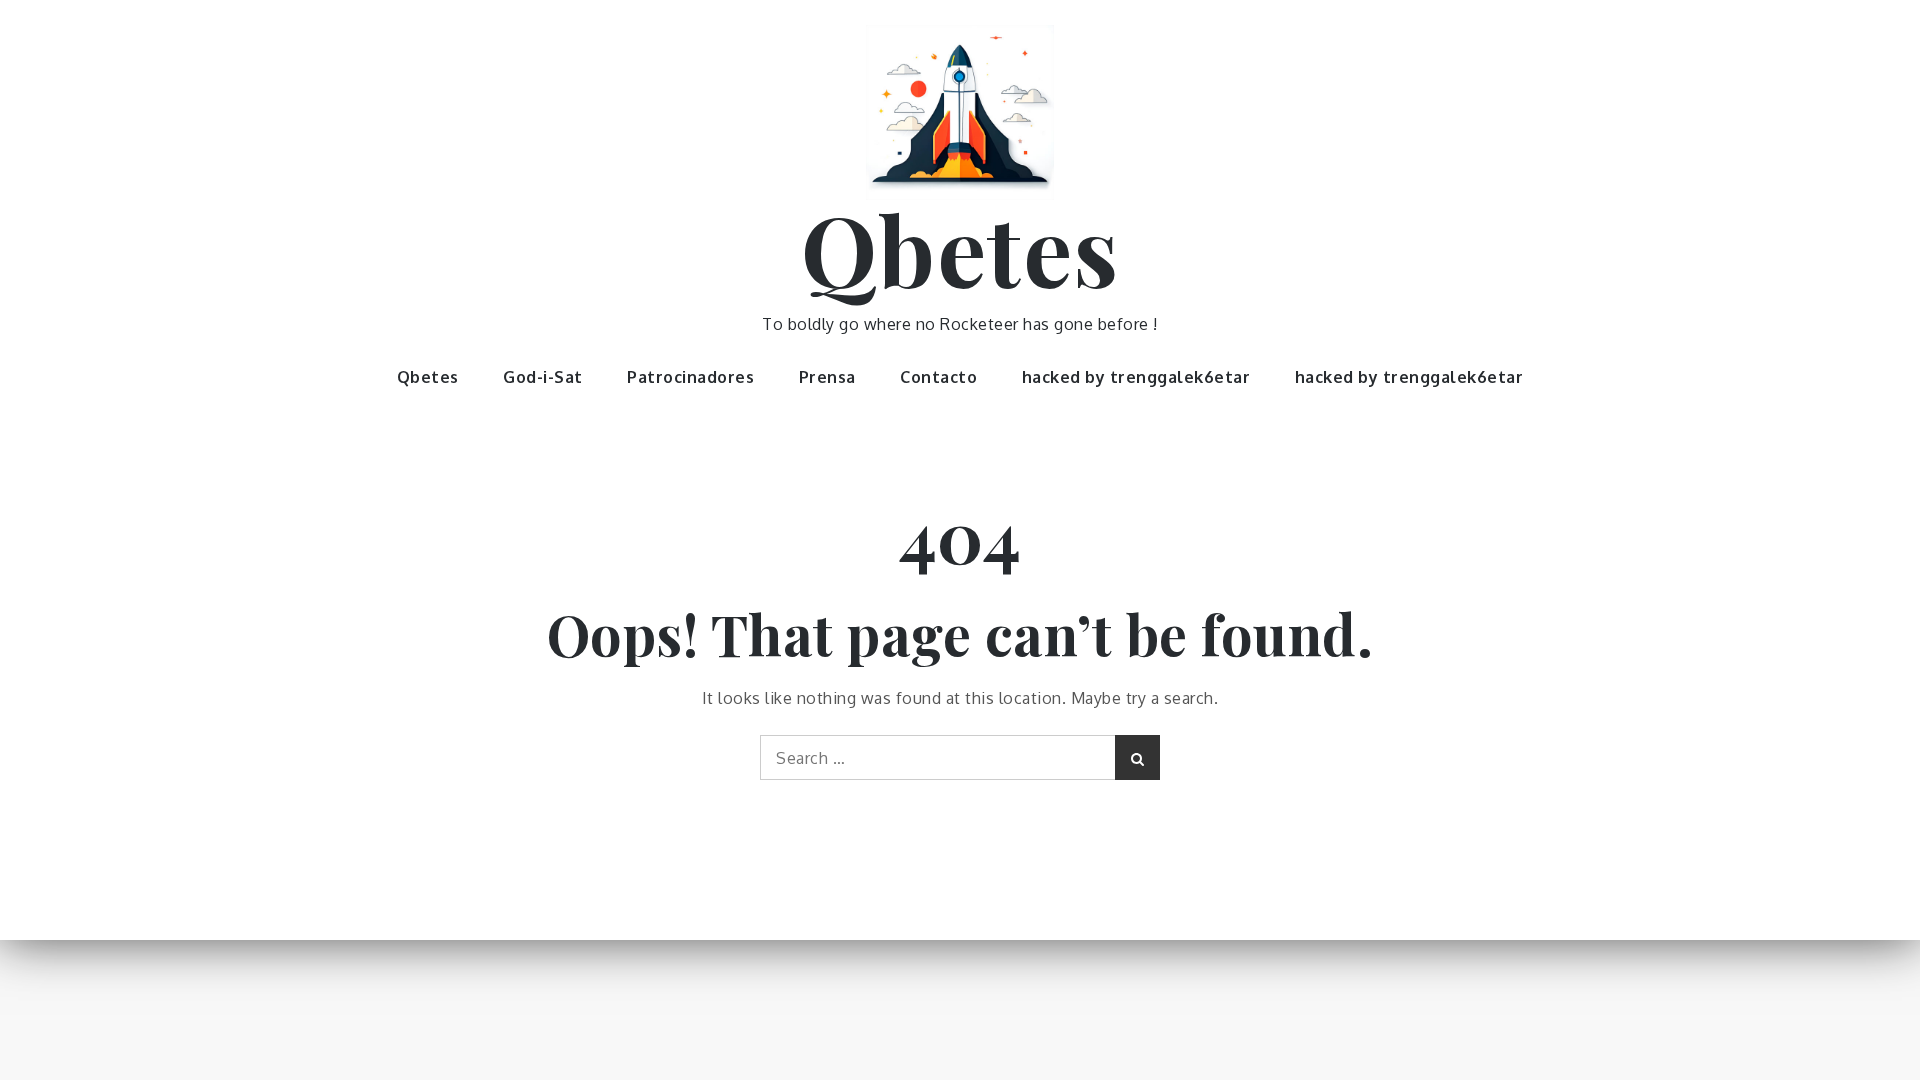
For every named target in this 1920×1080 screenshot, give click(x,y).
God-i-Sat (543, 377)
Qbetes (960, 248)
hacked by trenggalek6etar (1136, 377)
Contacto (938, 377)
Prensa (827, 377)
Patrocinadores (690, 377)
